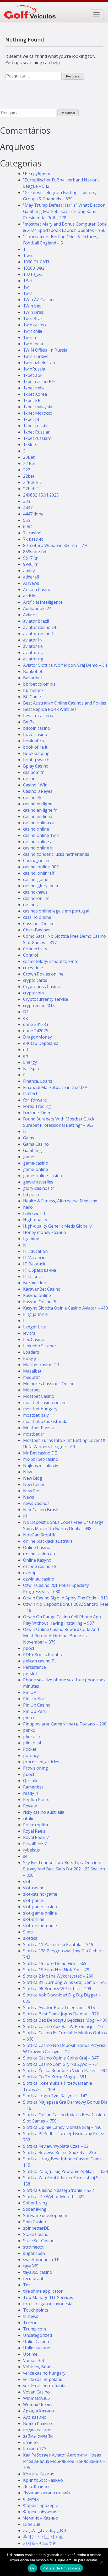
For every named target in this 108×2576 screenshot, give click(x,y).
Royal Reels (34, 1831)
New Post (33, 1491)
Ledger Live (34, 1327)
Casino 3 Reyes (38, 791)
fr (25, 1131)
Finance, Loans (38, 1081)
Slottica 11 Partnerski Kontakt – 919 (58, 1944)
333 (27, 501)
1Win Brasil (34, 312)
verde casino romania (44, 2386)
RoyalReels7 (35, 1844)
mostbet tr (34, 1434)
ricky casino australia (44, 1812)
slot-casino (34, 1888)
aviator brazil (36, 621)
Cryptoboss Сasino (42, 987)
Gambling (33, 1150)
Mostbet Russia (38, 1428)
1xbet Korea (35, 394)
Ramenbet (33, 1787)
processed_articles (41, 1762)
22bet (29, 476)
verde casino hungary (44, 2373)
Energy (30, 1062)
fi (24, 1075)
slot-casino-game (40, 1894)
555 (27, 520)
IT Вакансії (34, 1264)
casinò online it (38, 848)
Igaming (31, 1239)
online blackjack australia (48, 1541)
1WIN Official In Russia (45, 350)
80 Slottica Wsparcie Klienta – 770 (56, 545)
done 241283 (36, 1024)
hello (28, 1207)
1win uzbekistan (39, 363)
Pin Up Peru (35, 1711)
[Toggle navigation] (96, 15)
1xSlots (30, 445)
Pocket (30, 1749)
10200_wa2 (34, 268)
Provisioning (36, 1768)
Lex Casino (34, 1339)
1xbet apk (33, 375)
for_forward (35, 1100)
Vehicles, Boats (38, 2367)
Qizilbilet (32, 1781)
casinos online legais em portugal (56, 911)
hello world (34, 1213)
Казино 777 (35, 2449)
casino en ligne (38, 804)
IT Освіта (32, 1276)
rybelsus (31, 1850)
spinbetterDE (36, 2228)
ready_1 (31, 1793)
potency (31, 1755)
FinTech (31, 1094)
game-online (36, 1169)
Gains (29, 1138)
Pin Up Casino (37, 1705)
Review (30, 1806)
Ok (33, 2568)
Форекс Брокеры (40, 2505)
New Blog (33, 1478)
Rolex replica (36, 1825)
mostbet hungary (40, 1409)
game (29, 1157)
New (28, 1472)
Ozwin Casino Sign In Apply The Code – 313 (65, 1598)
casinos (30, 905)
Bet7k (29, 722)
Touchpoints (36, 2310)
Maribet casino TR (41, 1365)
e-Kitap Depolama (41, 1043)
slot (27, 1881)
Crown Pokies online (43, 974)
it (24, 1245)
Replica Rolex (36, 1800)
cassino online (37, 917)
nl (25, 1516)
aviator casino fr (39, 634)
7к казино (33, 539)
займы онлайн (38, 2436)
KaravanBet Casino (42, 1289)
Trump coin (34, 2329)
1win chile (33, 331)
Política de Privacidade (61, 2568)
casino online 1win (41, 835)
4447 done (33, 514)
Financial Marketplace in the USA (55, 1087)
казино (30, 2442)
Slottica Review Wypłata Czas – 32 (56, 2146)
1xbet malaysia (38, 407)
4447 (28, 508)
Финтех (31, 2499)
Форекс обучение (41, 2512)
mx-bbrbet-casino (41, 1459)
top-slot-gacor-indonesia (48, 2304)
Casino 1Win (35, 785)
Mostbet (31, 1390)
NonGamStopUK (39, 1535)
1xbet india (34, 388)
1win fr (30, 337)
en (26, 1056)
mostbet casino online (45, 1402)
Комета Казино (39, 2474)
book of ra (33, 741)
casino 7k (32, 797)
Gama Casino (36, 1144)
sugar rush (34, 2253)
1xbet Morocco (38, 413)
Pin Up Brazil (36, 1699)
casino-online (36, 898)
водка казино (37, 2430)
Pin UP (30, 1692)
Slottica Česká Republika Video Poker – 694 (65, 2071)
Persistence (34, 1667)
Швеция (32, 2524)
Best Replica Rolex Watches (50, 709)
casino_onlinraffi (39, 873)
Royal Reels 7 (36, 1837)
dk (25, 1018)
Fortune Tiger (37, 1113)
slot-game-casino (40, 1907)
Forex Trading (37, 1106)
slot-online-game (40, 1926)
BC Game (32, 697)
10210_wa (33, 274)
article (29, 596)
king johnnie (35, 1314)
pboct (29, 1648)
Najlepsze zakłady (41, 1466)
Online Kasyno (37, 1560)
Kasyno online (37, 1295)
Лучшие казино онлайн (47, 2493)
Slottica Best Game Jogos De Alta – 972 (61, 2014)
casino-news (35, 892)
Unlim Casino (36, 2342)
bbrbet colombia (39, 684)
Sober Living (35, 2203)
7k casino (32, 533)
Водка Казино (37, 2423)
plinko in (32, 1737)
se (25, 1856)
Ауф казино (35, 2417)
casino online (36, 829)
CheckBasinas (37, 930)
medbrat (31, 1377)
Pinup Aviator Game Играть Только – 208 (65, 1724)
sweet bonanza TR (41, 2260)
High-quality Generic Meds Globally (57, 1226)
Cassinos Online (39, 924)
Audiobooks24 (37, 608)
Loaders (31, 1352)
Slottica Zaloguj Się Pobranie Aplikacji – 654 (66, 2171)
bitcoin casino (37, 728)
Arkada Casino (37, 590)
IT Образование (40, 1270)
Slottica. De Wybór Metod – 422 (54, 2197)
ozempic (31, 1573)
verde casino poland (43, 2379)
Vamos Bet (34, 2360)
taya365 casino (38, 2272)
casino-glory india (40, 886)
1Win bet (32, 306)
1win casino (34, 325)
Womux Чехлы (38, 2405)
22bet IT (31, 489)
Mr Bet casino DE (40, 1453)
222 (27, 470)
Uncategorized (37, 2335)
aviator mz (33, 653)
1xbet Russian (37, 432)
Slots (28, 1932)
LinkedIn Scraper (40, 1346)
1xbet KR (32, 400)
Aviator (30, 615)
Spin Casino (35, 2222)
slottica (30, 1938)
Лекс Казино (36, 2486)
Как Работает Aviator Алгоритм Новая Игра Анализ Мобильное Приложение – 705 (64, 2461)
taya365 (31, 2266)
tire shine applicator (43, 2291)
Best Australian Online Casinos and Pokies (65, 703)
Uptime (30, 2354)
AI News (31, 583)
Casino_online (37, 861)
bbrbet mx (33, 690)
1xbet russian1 (38, 438)
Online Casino (37, 1547)
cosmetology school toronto (51, 961)
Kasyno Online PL (40, 1302)
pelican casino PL (40, 1661)
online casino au (39, 1554)
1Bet (28, 281)
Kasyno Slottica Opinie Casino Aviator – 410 (66, 1308)
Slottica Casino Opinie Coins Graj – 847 (61, 2058)
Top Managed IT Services (48, 2297)
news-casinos (36, 1503)
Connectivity (35, 949)
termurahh (34, 2278)
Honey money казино (45, 1232)
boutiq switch (36, 760)
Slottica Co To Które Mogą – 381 (55, 2077)
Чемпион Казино (41, 2518)
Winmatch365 (36, 2398)
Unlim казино (37, 2348)
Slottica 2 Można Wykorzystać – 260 (58, 1976)
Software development (45, 2215)
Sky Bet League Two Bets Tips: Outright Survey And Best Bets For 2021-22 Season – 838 (64, 1869)
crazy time (33, 968)
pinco (28, 1718)
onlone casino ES (40, 1566)
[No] (101, 2562)
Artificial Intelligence (43, 602)
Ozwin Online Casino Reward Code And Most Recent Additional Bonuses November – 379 (61, 1636)
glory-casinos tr (39, 1188)
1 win (28, 255)
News (29, 1497)
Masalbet (32, 1371)
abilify (29, 571)
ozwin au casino (39, 1579)
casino (29, 779)
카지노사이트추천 (40, 2543)
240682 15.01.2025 (41, 495)
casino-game (36, 879)
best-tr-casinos (38, 716)
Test (28, 2285)
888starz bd (35, 552)
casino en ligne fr (40, 810)
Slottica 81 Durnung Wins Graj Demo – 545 (65, 1982)
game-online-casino (43, 1176)
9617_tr (30, 558)
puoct (29, 1774)
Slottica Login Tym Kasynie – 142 (55, 2096)
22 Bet (29, 463)
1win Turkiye (36, 356)
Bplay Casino (36, 766)
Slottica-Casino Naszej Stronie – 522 (58, 2190)
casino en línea (38, 816)
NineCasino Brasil (41, 1510)
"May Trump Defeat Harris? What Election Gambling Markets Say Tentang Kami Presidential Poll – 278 (64, 211)
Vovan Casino (36, 2392)
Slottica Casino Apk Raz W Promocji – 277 (63, 2026)
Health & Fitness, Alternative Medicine (60, 1201)
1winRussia (34, 369)
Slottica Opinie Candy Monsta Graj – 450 (62, 2127)
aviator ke (33, 646)
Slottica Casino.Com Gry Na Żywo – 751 (61, 2064)
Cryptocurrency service (46, 999)
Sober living (35, 2209)
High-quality (35, 1220)
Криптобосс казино (43, 2480)
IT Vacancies (35, 1258)
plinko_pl (32, 1743)
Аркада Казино (39, 2411)
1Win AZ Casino (38, 300)
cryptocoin (33, 993)
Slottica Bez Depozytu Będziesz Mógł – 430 (65, 2020)
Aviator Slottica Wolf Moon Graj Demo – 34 (65, 665)
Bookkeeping (36, 753)
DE (26, 1012)
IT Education (35, 1251)
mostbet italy (36, 1415)
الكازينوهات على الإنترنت (44, 2531)
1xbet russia (35, 426)
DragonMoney (37, 1037)
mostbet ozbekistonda (45, 1421)
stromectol (34, 2247)
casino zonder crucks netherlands (56, 854)
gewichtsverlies (38, 1182)
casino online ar (39, 842)
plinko (29, 1730)
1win (28, 293)
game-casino (36, 1163)
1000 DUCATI (36, 262)
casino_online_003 (41, 867)
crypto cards (35, 980)
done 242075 (36, 1031)
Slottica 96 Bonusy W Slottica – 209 (57, 1989)
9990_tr (30, 564)
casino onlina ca (39, 823)
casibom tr (33, 772)
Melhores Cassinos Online (49, 1384)
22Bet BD (32, 482)
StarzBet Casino (39, 2241)
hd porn (31, 1195)
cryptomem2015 (39, 1005)
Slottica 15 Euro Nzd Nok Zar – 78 (56, 1970)
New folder (34, 1484)
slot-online (34, 1919)
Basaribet (33, 678)
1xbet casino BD (39, 382)
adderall (31, 577)
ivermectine (34, 1283)
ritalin (29, 1818)
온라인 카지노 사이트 (43, 2537)
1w (26, 287)
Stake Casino (36, 2234)
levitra (29, 1333)
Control (31, 955)
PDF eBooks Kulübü (43, 1655)
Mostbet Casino (39, 1396)
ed (25, 1050)
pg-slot (30, 1673)
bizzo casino (35, 734)
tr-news (31, 2316)
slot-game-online (40, 1913)
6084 (28, 526)
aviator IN (33, 640)
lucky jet (31, 1358)
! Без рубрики (37, 174)
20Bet (29, 457)
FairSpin (31, 1068)
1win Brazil (34, 319)
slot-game (33, 1900)
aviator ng (33, 659)
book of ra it (35, 747)
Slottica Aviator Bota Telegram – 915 (59, 2007)
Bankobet (33, 671)
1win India (33, 344)
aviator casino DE (40, 627)
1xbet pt (31, 419)
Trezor (30, 2323)
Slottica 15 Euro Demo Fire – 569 (55, 1963)
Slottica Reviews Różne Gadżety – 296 (60, 2152)
